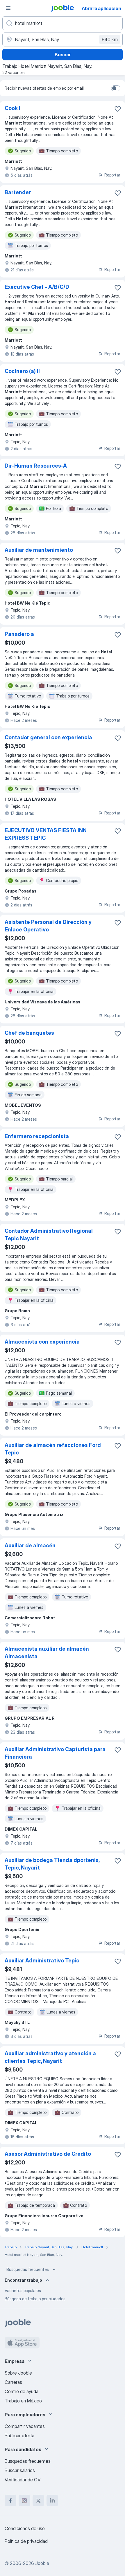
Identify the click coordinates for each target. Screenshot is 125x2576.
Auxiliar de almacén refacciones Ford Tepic (53, 1449)
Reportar (112, 175)
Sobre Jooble (18, 2373)
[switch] (116, 88)
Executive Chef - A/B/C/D (37, 287)
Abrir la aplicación (101, 8)
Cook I (12, 108)
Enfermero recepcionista (37, 1136)
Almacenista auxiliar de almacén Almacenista (47, 1653)
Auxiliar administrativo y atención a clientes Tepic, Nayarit (50, 2057)
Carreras (13, 2382)
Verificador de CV (23, 2480)
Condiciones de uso (25, 2528)
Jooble (42, 2563)
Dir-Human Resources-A (36, 466)
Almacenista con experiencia (42, 1342)
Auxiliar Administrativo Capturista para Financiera (55, 1753)
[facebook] (10, 2501)
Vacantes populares (23, 2291)
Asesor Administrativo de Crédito (48, 2154)
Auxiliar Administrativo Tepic (42, 1961)
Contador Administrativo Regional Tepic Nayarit (49, 1235)
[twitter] (38, 2501)
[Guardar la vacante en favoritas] (118, 109)
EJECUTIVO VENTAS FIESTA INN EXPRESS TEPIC (46, 834)
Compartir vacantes (25, 2426)
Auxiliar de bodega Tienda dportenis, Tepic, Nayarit (52, 1864)
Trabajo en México (23, 2401)
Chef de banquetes (29, 1033)
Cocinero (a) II (22, 371)
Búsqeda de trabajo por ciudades (35, 2299)
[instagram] (24, 2501)
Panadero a (19, 634)
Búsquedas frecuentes (28, 2269)
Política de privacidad (26, 2541)
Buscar (63, 55)
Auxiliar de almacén (30, 1545)
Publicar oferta (19, 2436)
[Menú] (8, 8)
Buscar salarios (20, 2470)
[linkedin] (52, 2501)
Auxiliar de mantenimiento (39, 550)
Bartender (18, 192)
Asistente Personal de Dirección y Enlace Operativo (48, 926)
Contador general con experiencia (48, 737)
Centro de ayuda (22, 2391)
